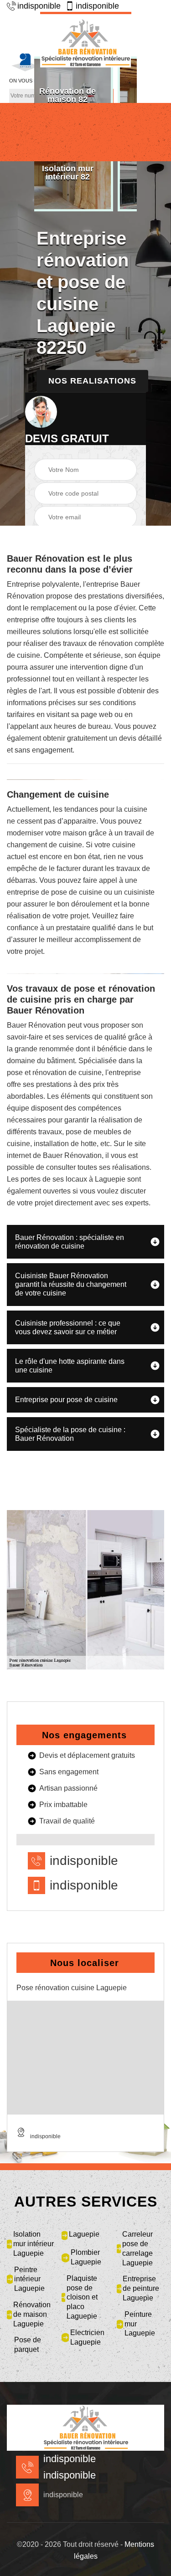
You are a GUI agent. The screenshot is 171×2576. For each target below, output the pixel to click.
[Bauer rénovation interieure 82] (86, 40)
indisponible (39, 6)
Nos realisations (92, 381)
